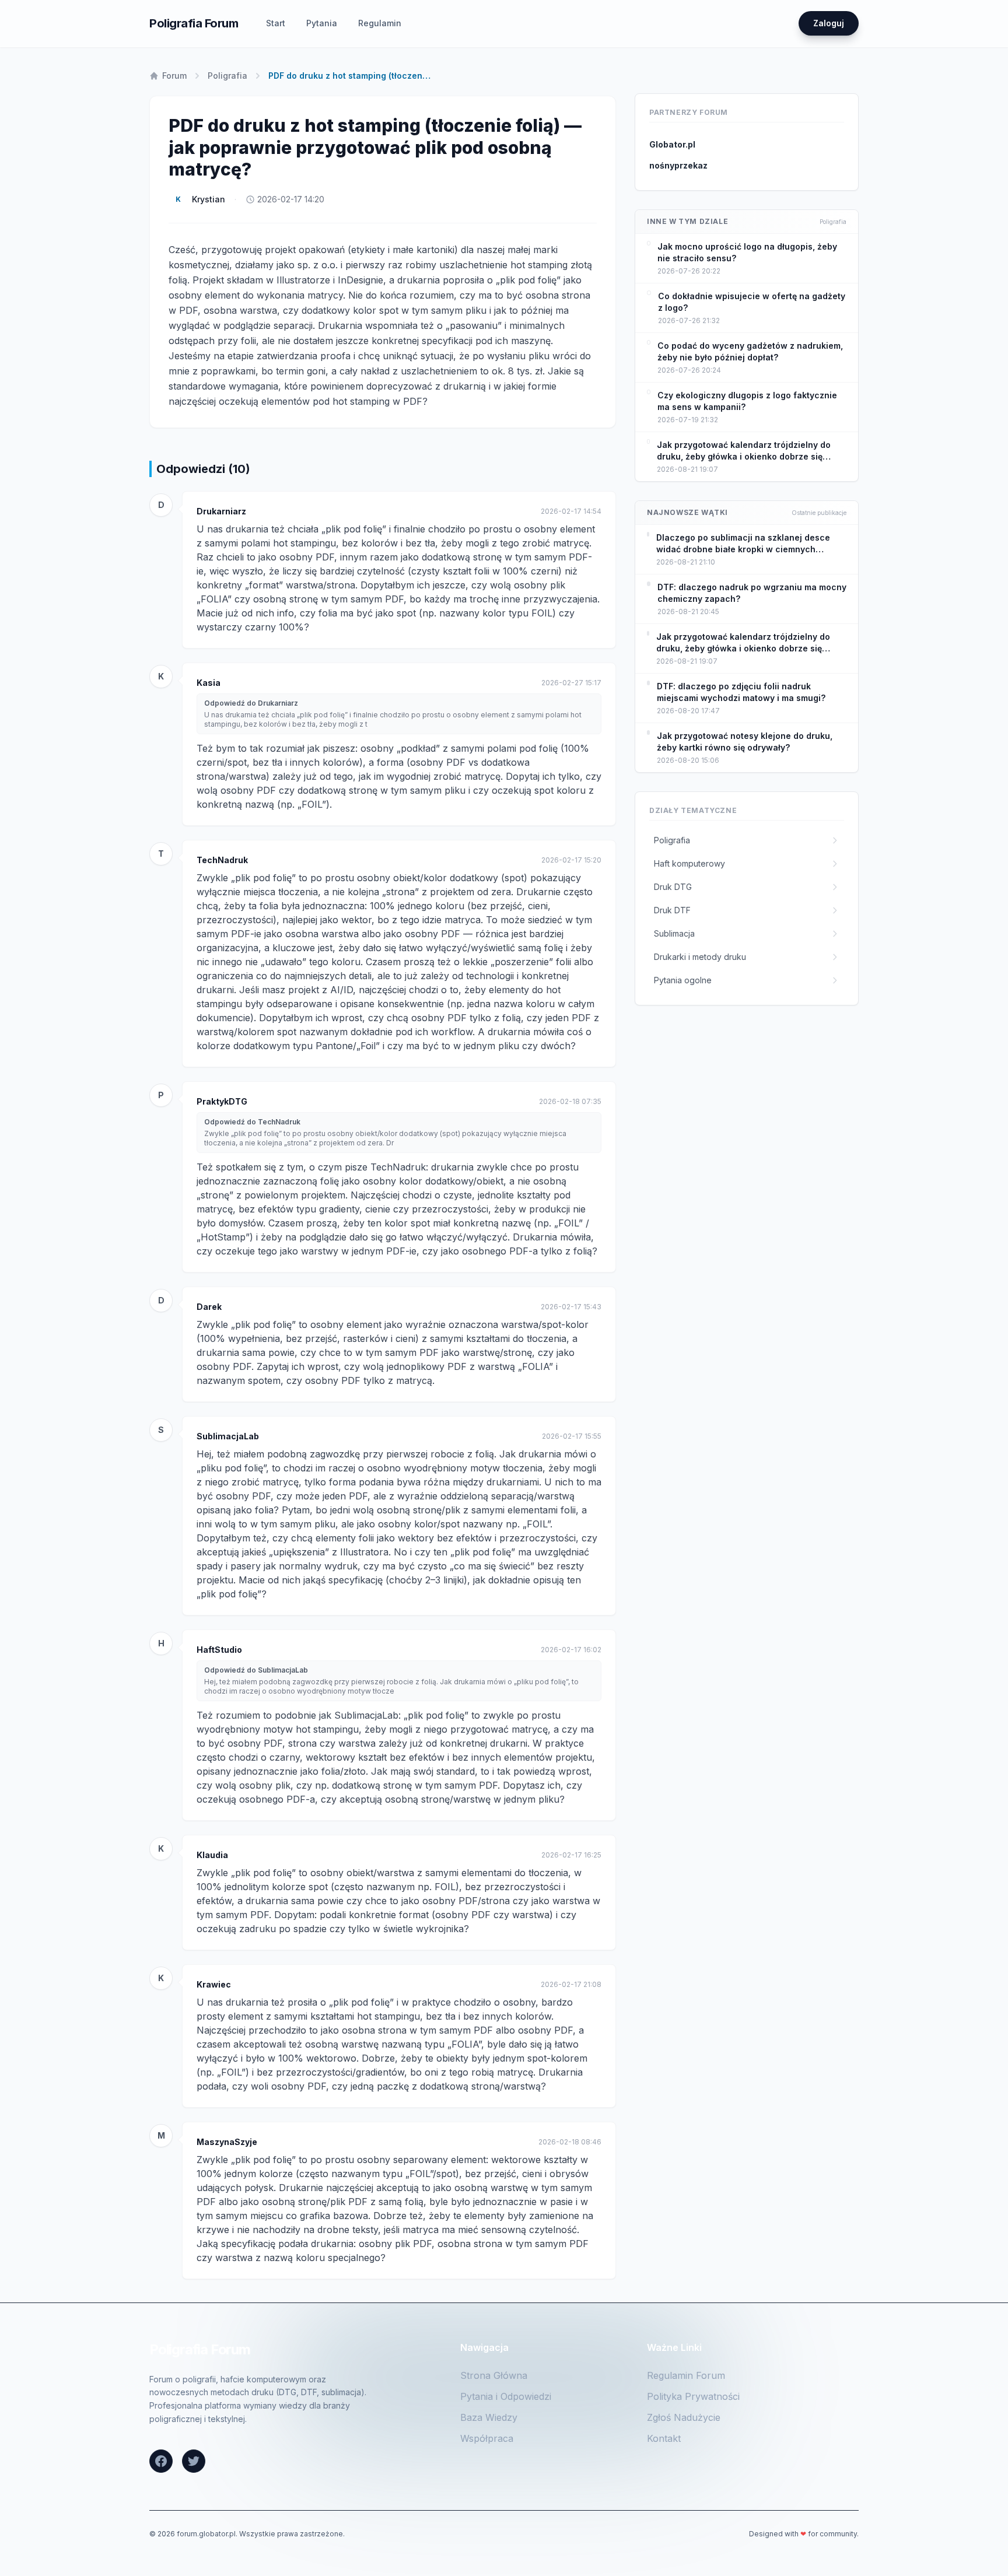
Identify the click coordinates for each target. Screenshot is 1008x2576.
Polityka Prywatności (693, 2396)
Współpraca (487, 2438)
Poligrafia (228, 76)
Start (276, 23)
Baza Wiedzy (489, 2417)
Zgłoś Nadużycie (684, 2417)
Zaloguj (829, 23)
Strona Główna (494, 2375)
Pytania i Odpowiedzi (506, 2396)
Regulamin (380, 23)
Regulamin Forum (686, 2375)
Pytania (322, 23)
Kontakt (664, 2438)
